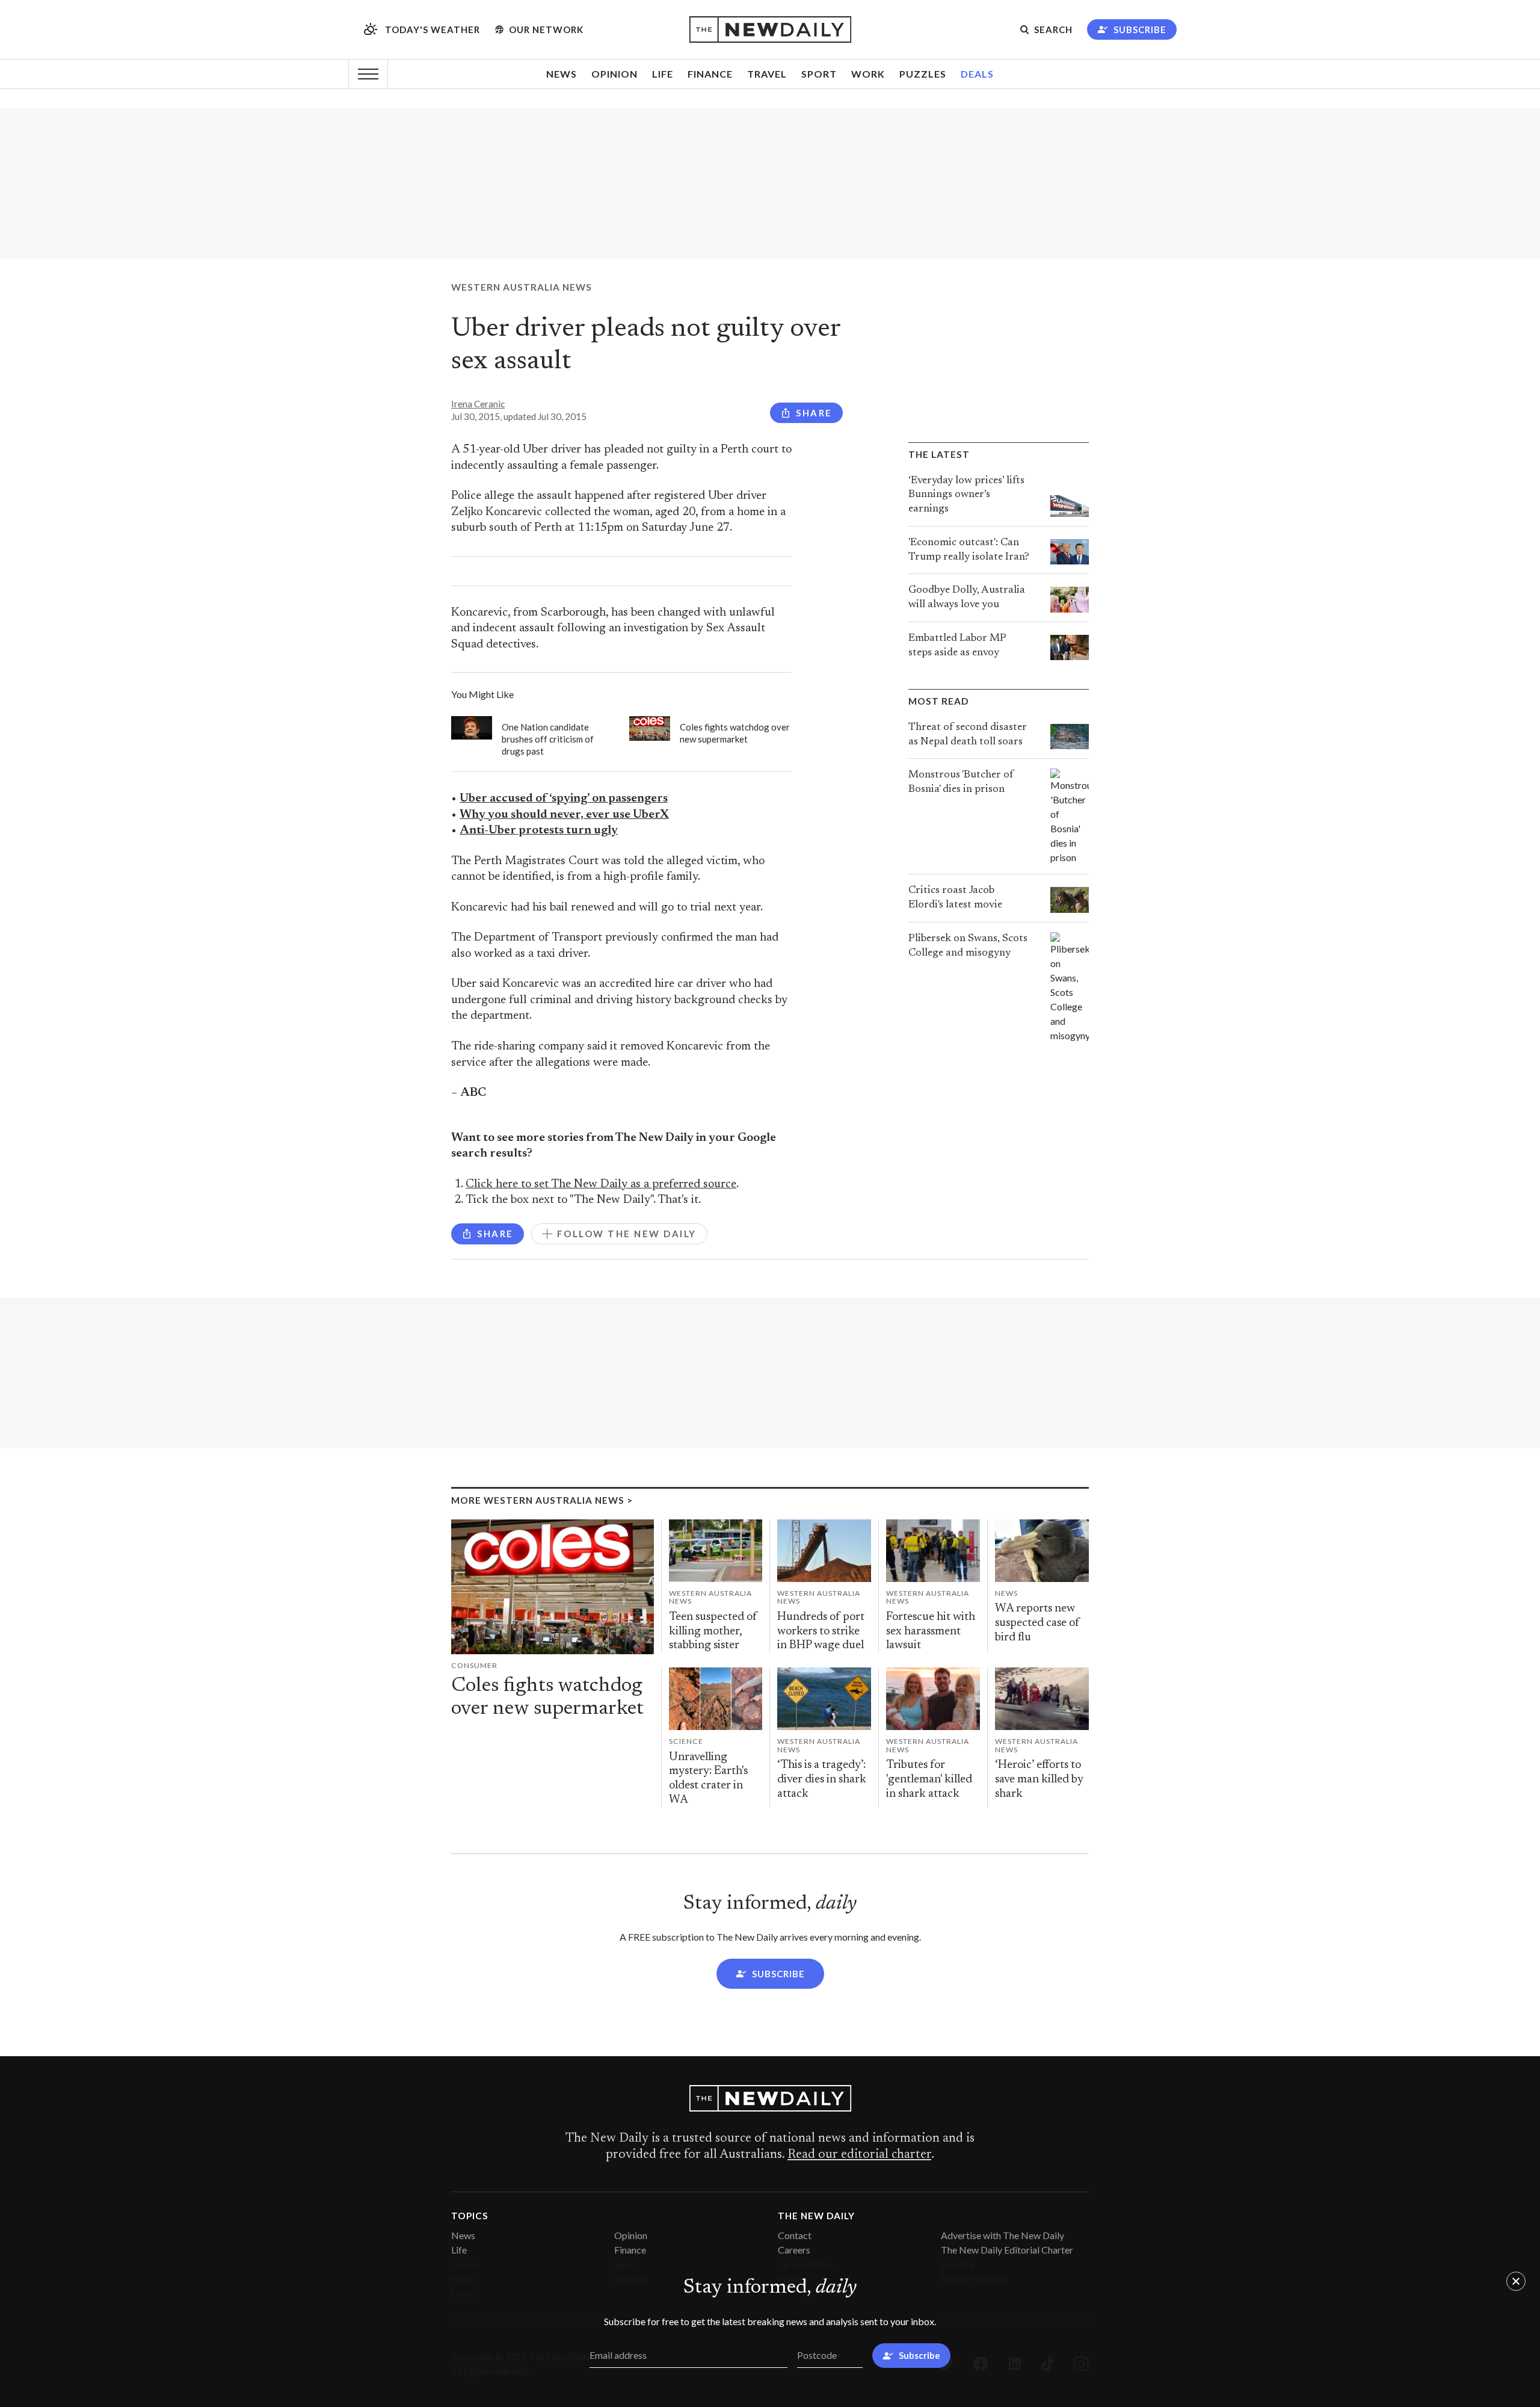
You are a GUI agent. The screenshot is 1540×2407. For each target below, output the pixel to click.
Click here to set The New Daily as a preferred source (601, 1185)
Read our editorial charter (859, 2155)
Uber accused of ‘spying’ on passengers (564, 799)
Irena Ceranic (478, 404)
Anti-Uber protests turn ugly (539, 831)
